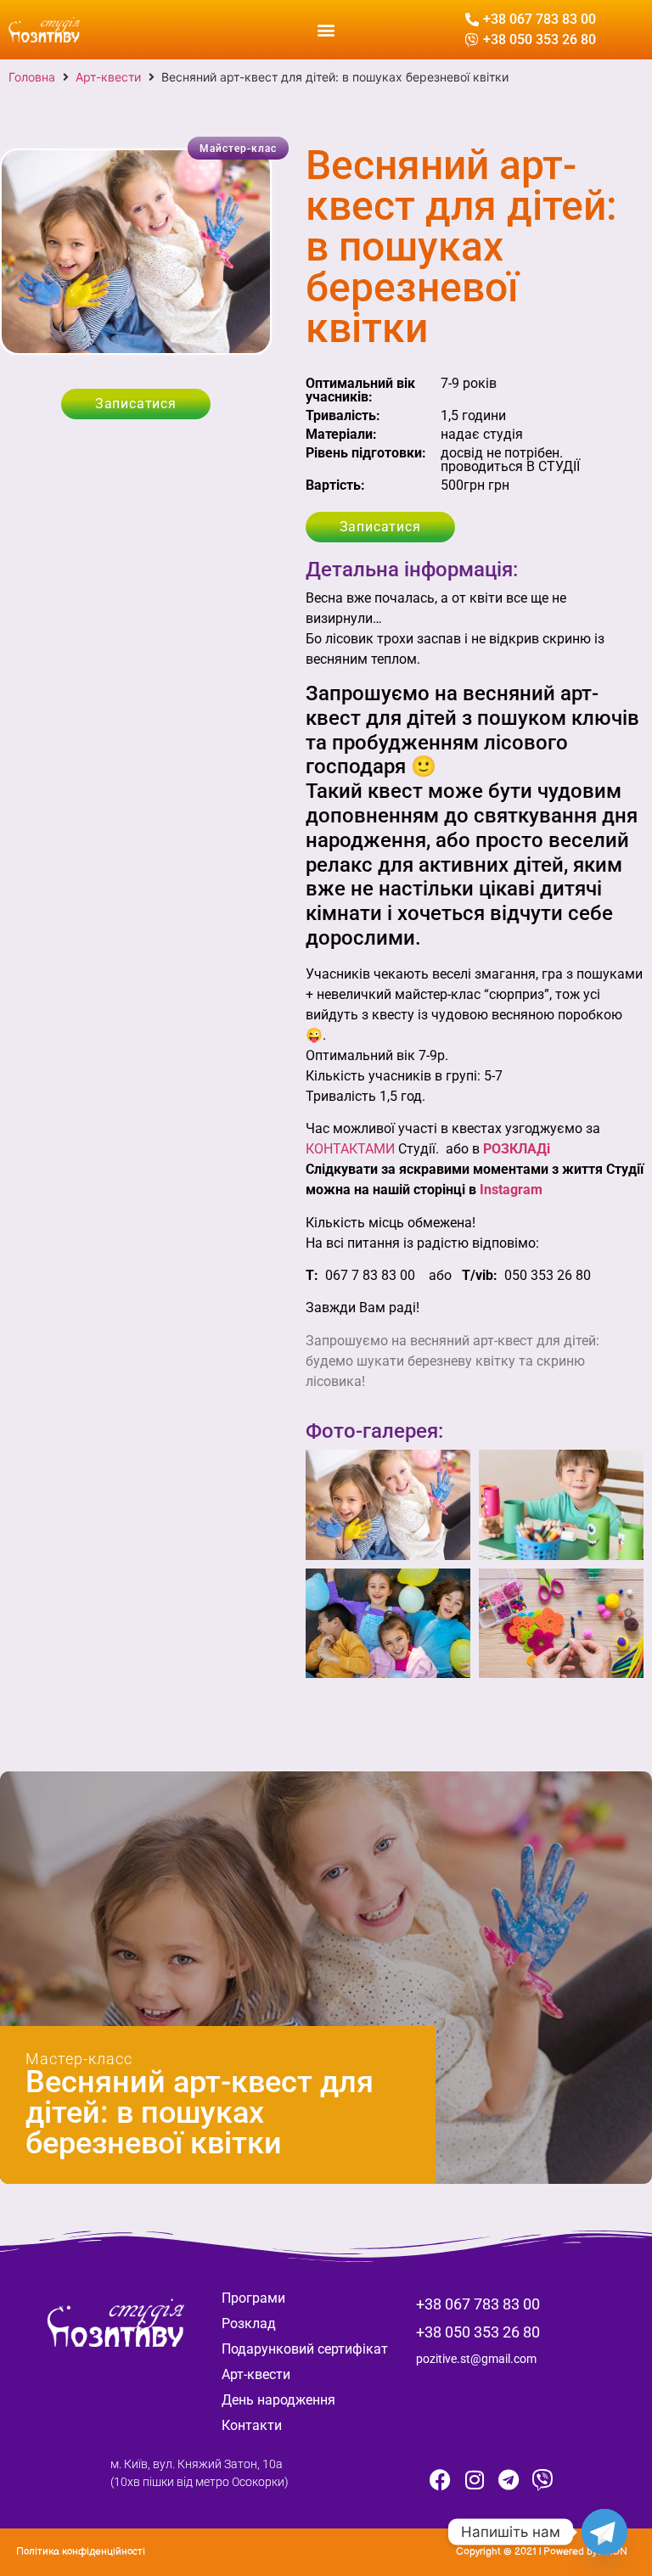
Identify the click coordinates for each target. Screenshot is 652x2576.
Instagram (511, 1190)
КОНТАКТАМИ (350, 1149)
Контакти (252, 2425)
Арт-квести (108, 77)
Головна (32, 77)
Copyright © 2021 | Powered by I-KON (542, 2552)
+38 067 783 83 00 (478, 2304)
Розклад (249, 2323)
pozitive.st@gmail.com (476, 2359)
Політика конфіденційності (81, 2552)
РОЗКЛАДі (517, 1149)
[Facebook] (441, 2479)
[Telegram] (509, 2479)
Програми (253, 2298)
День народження (278, 2400)
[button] (326, 29)
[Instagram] (475, 2479)
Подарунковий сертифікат (305, 2349)
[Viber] (542, 2479)
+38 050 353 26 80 (478, 2332)
